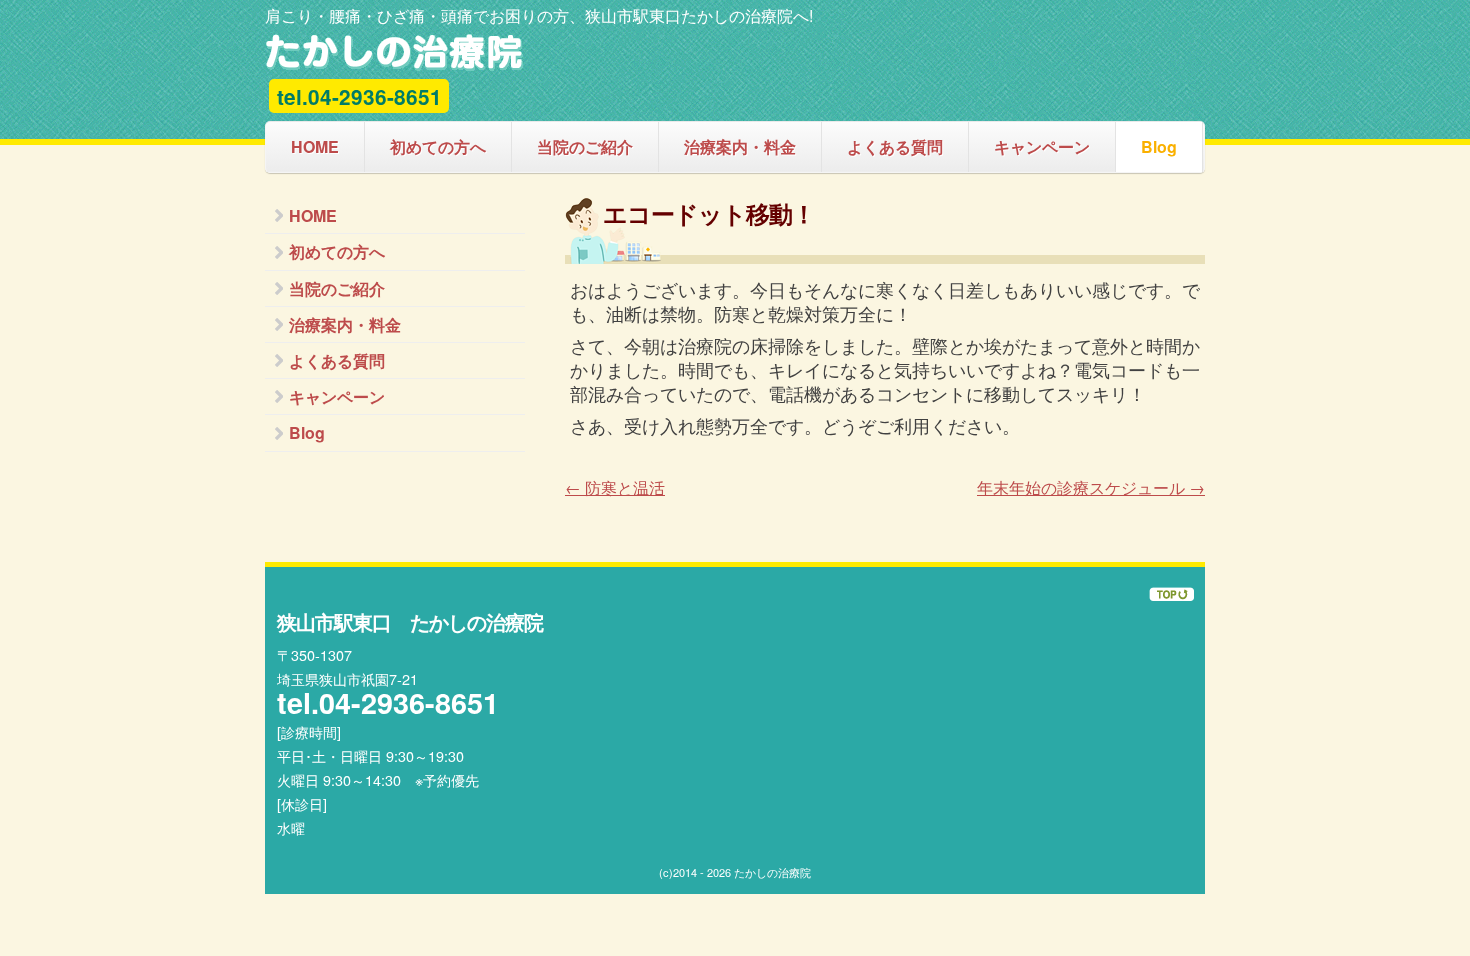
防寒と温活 (615, 487)
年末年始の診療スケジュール (1091, 487)
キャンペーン (1042, 146)
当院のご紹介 (585, 146)
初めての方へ (438, 146)
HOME (315, 146)
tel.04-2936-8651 (359, 96)
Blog (1159, 146)
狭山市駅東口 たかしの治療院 (394, 52)
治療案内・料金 (740, 146)
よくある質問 (895, 146)
